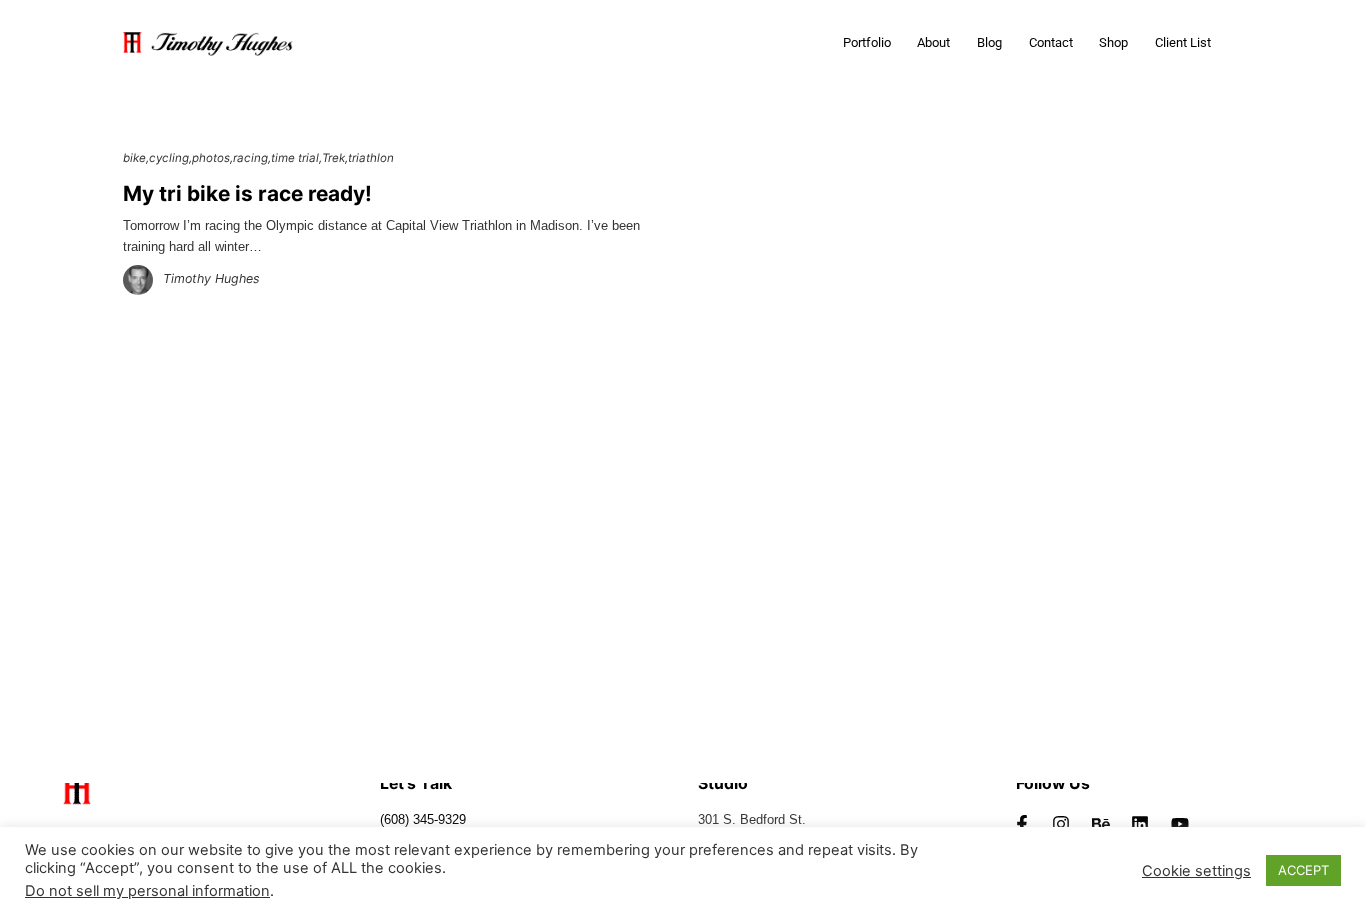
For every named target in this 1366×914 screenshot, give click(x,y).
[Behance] (1101, 824)
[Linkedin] (1141, 824)
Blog (989, 42)
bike (134, 158)
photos (211, 158)
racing (250, 158)
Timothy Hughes (211, 278)
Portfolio (867, 42)
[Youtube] (1180, 824)
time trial (295, 158)
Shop (1113, 42)
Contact (1051, 42)
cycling (169, 158)
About (933, 42)
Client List (1183, 42)
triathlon (371, 158)
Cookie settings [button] (1196, 871)
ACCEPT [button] (1303, 870)
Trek (333, 158)
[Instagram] (1061, 824)
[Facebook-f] (1022, 824)
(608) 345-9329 (423, 820)
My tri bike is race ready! (247, 193)
